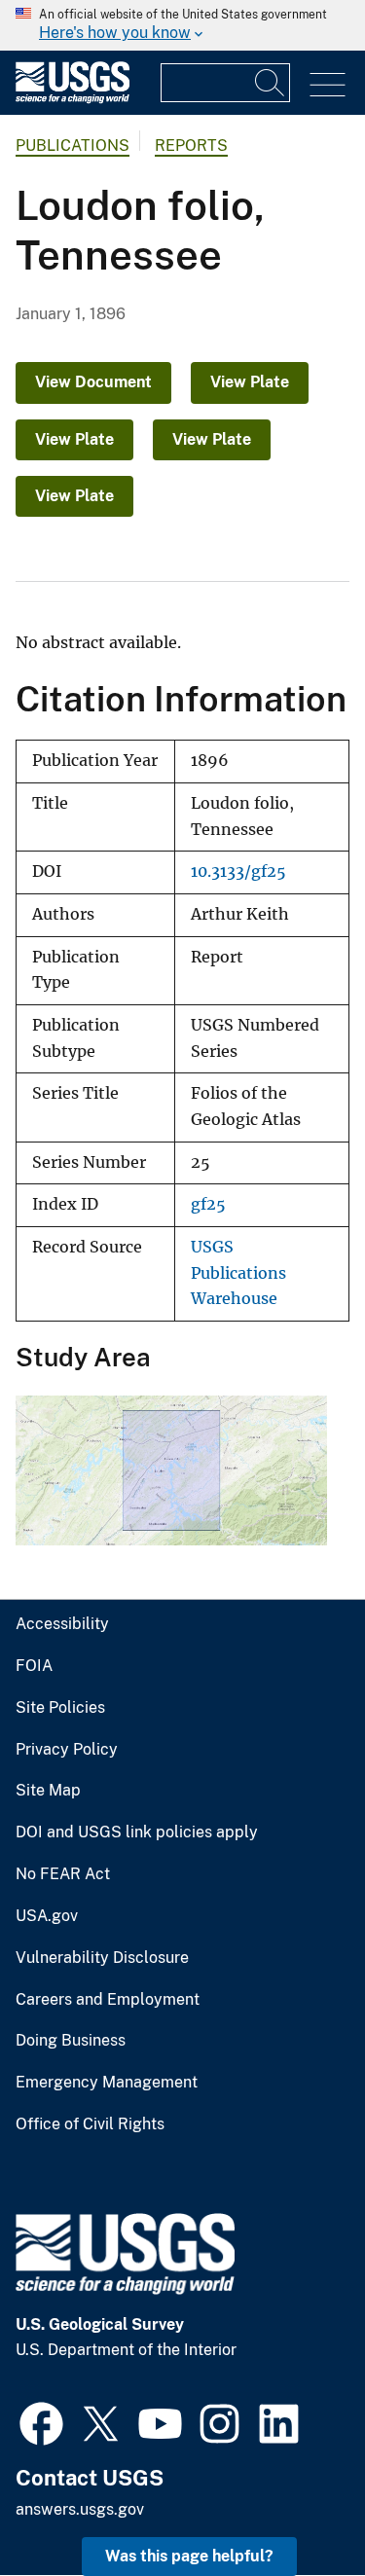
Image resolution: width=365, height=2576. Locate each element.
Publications (73, 145)
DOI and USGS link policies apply (137, 1832)
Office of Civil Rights (90, 2124)
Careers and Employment (108, 2000)
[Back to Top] (294, 2505)
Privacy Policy (67, 1750)
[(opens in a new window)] (41, 2421)
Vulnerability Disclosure (102, 1958)
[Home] (73, 99)
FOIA (34, 1666)
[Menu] (328, 85)
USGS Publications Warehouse (238, 1273)
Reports (191, 145)
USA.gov (47, 1916)
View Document (93, 382)
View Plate (250, 382)
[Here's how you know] (182, 25)
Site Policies (60, 1708)
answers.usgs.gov (80, 2509)
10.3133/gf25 (238, 871)
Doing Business (71, 2041)
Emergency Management (107, 2083)
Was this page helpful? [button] (189, 2556)
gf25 (208, 1204)
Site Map (48, 1791)
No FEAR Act (63, 1874)
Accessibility (62, 1624)
